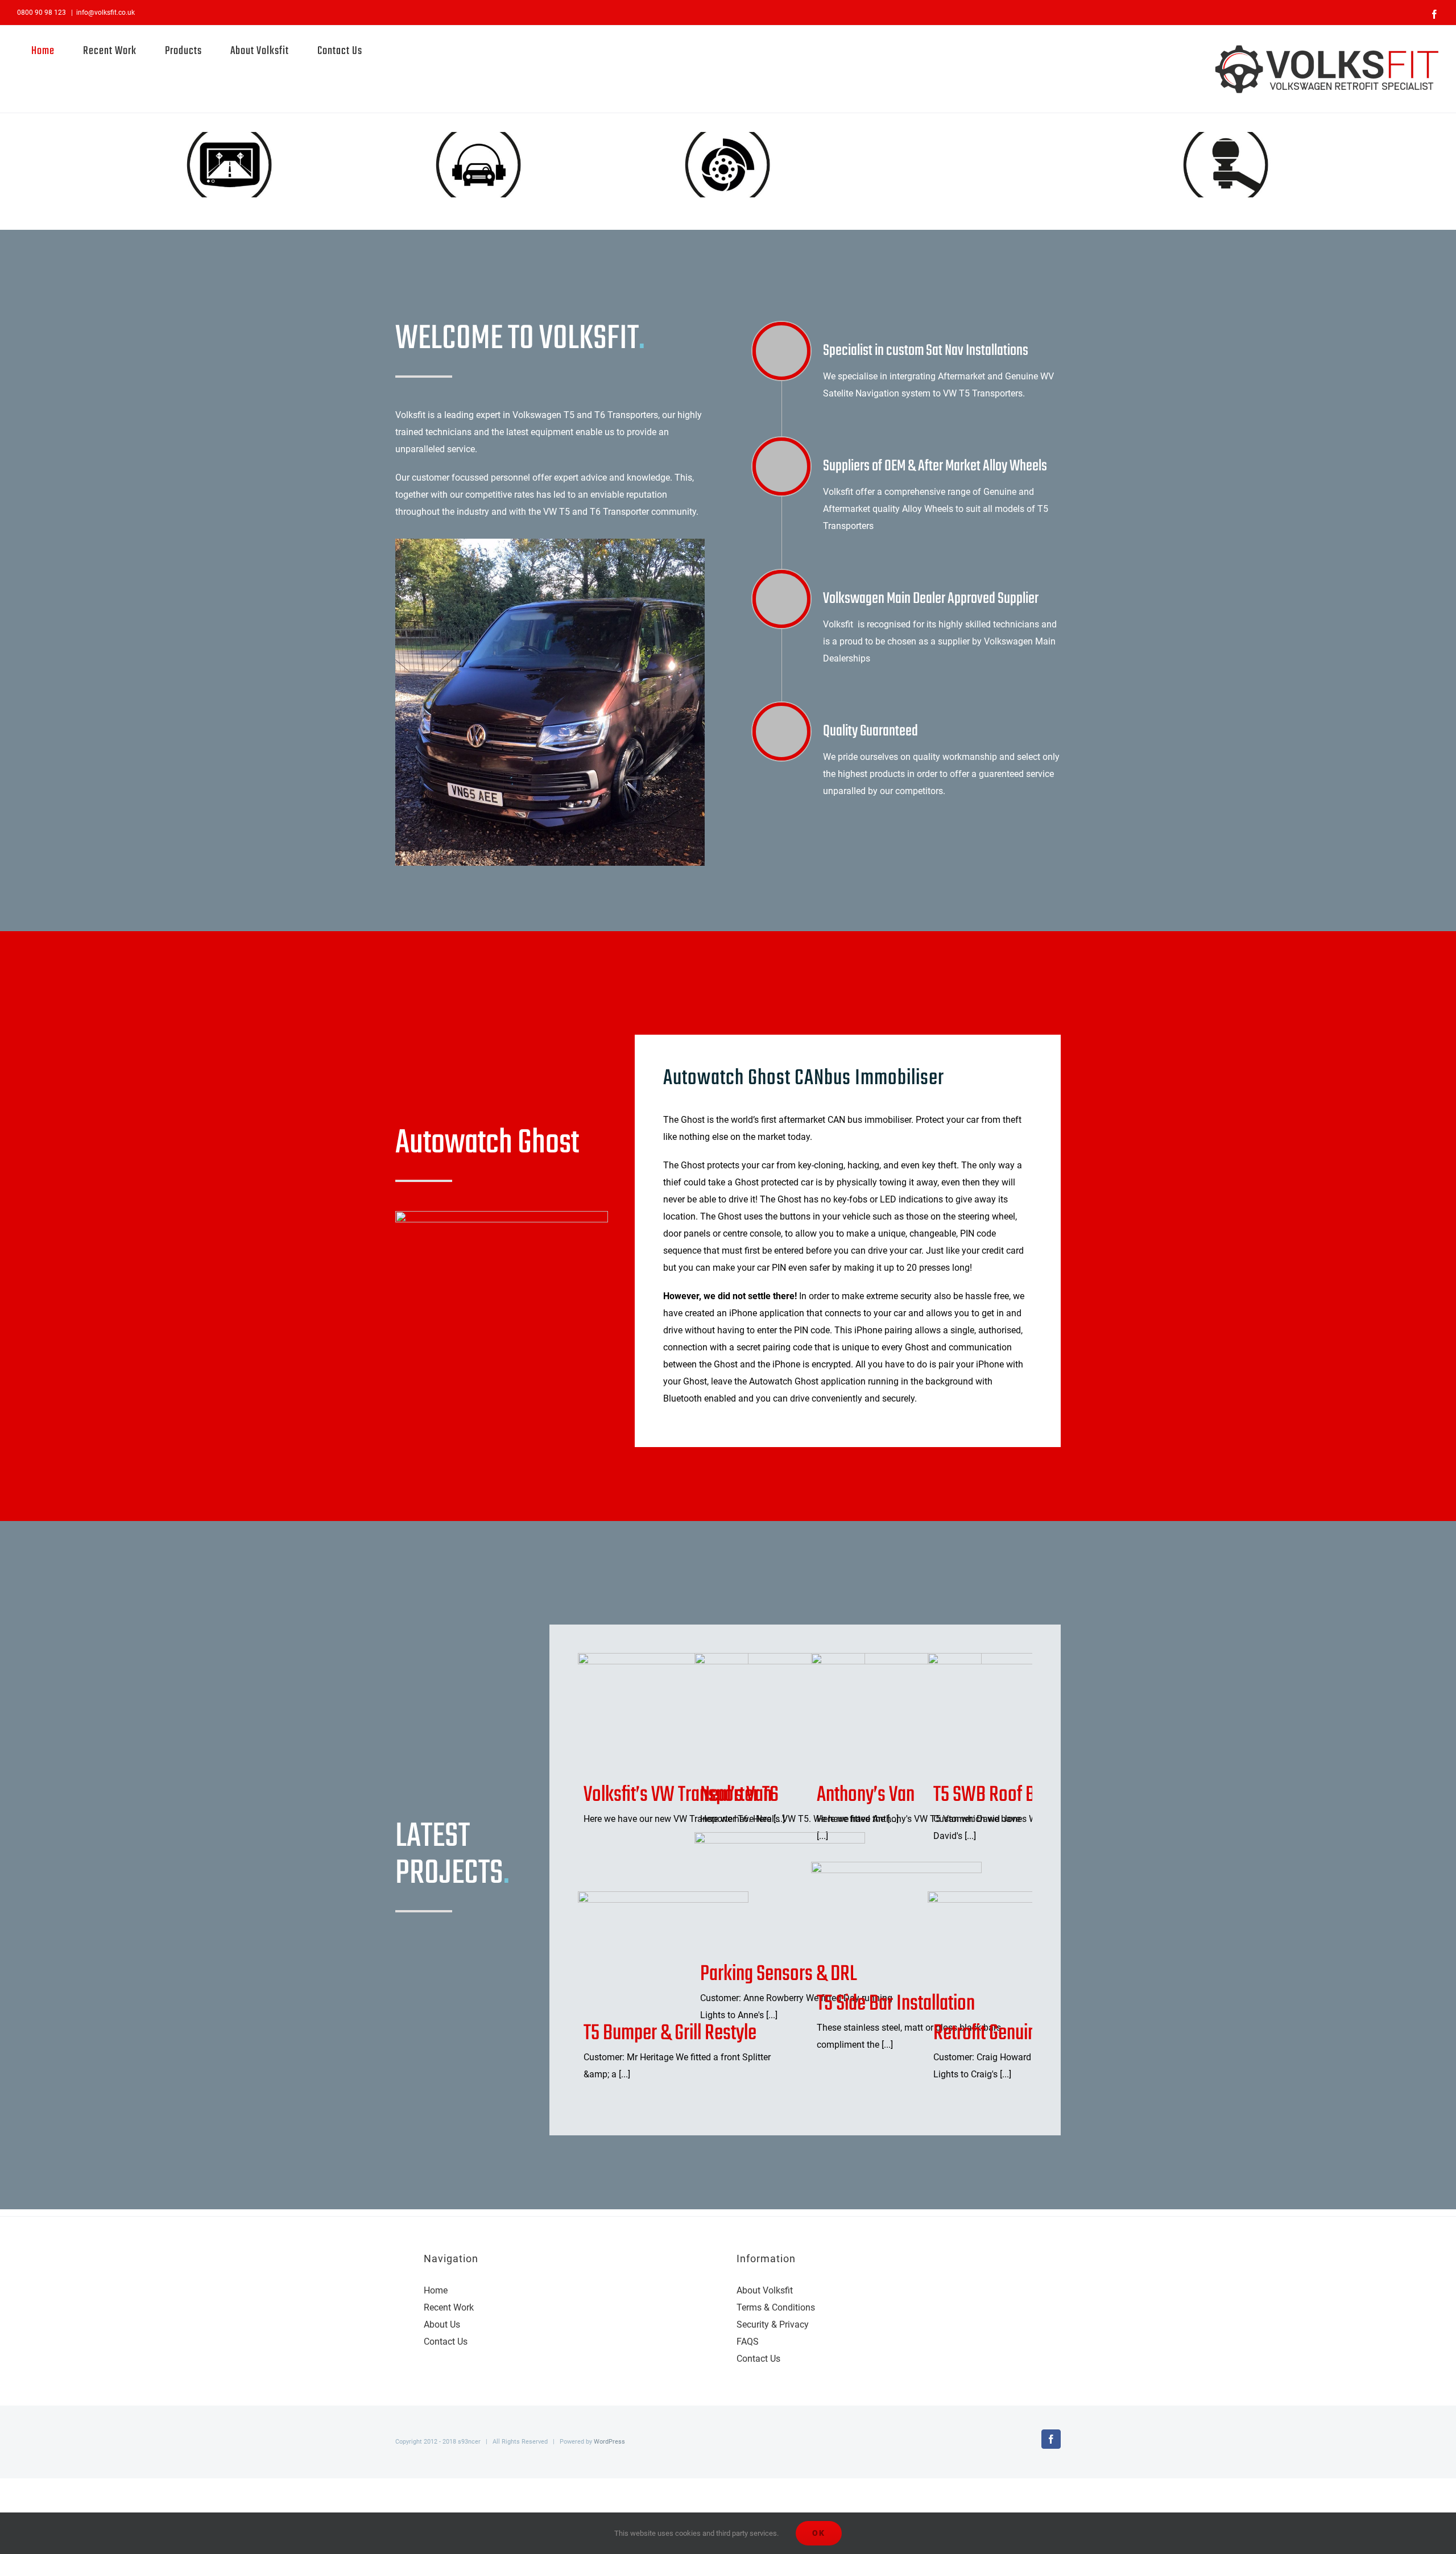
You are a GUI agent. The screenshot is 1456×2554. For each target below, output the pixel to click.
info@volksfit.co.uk (106, 13)
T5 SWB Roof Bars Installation (994, 1714)
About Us (442, 2324)
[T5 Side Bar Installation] (896, 1923)
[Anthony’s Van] (896, 1714)
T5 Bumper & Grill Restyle (645, 1952)
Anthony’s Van (878, 1714)
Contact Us (446, 2342)
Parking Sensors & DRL (761, 1893)
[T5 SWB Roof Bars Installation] (1013, 1714)
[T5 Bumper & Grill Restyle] (663, 1952)
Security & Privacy (773, 2324)
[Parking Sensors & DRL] (780, 1893)
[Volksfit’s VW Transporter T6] (663, 1714)
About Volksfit (765, 2290)
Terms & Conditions (776, 2307)
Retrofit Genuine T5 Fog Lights (994, 1952)
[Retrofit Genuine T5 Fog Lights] (1013, 1952)
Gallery (682, 1714)
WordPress (609, 2442)
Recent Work (449, 2307)
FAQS (748, 2342)
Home (436, 2290)
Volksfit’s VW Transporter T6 (645, 1714)
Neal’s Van (761, 1714)
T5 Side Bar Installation (878, 1923)
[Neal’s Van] (780, 1714)
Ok (819, 2533)
